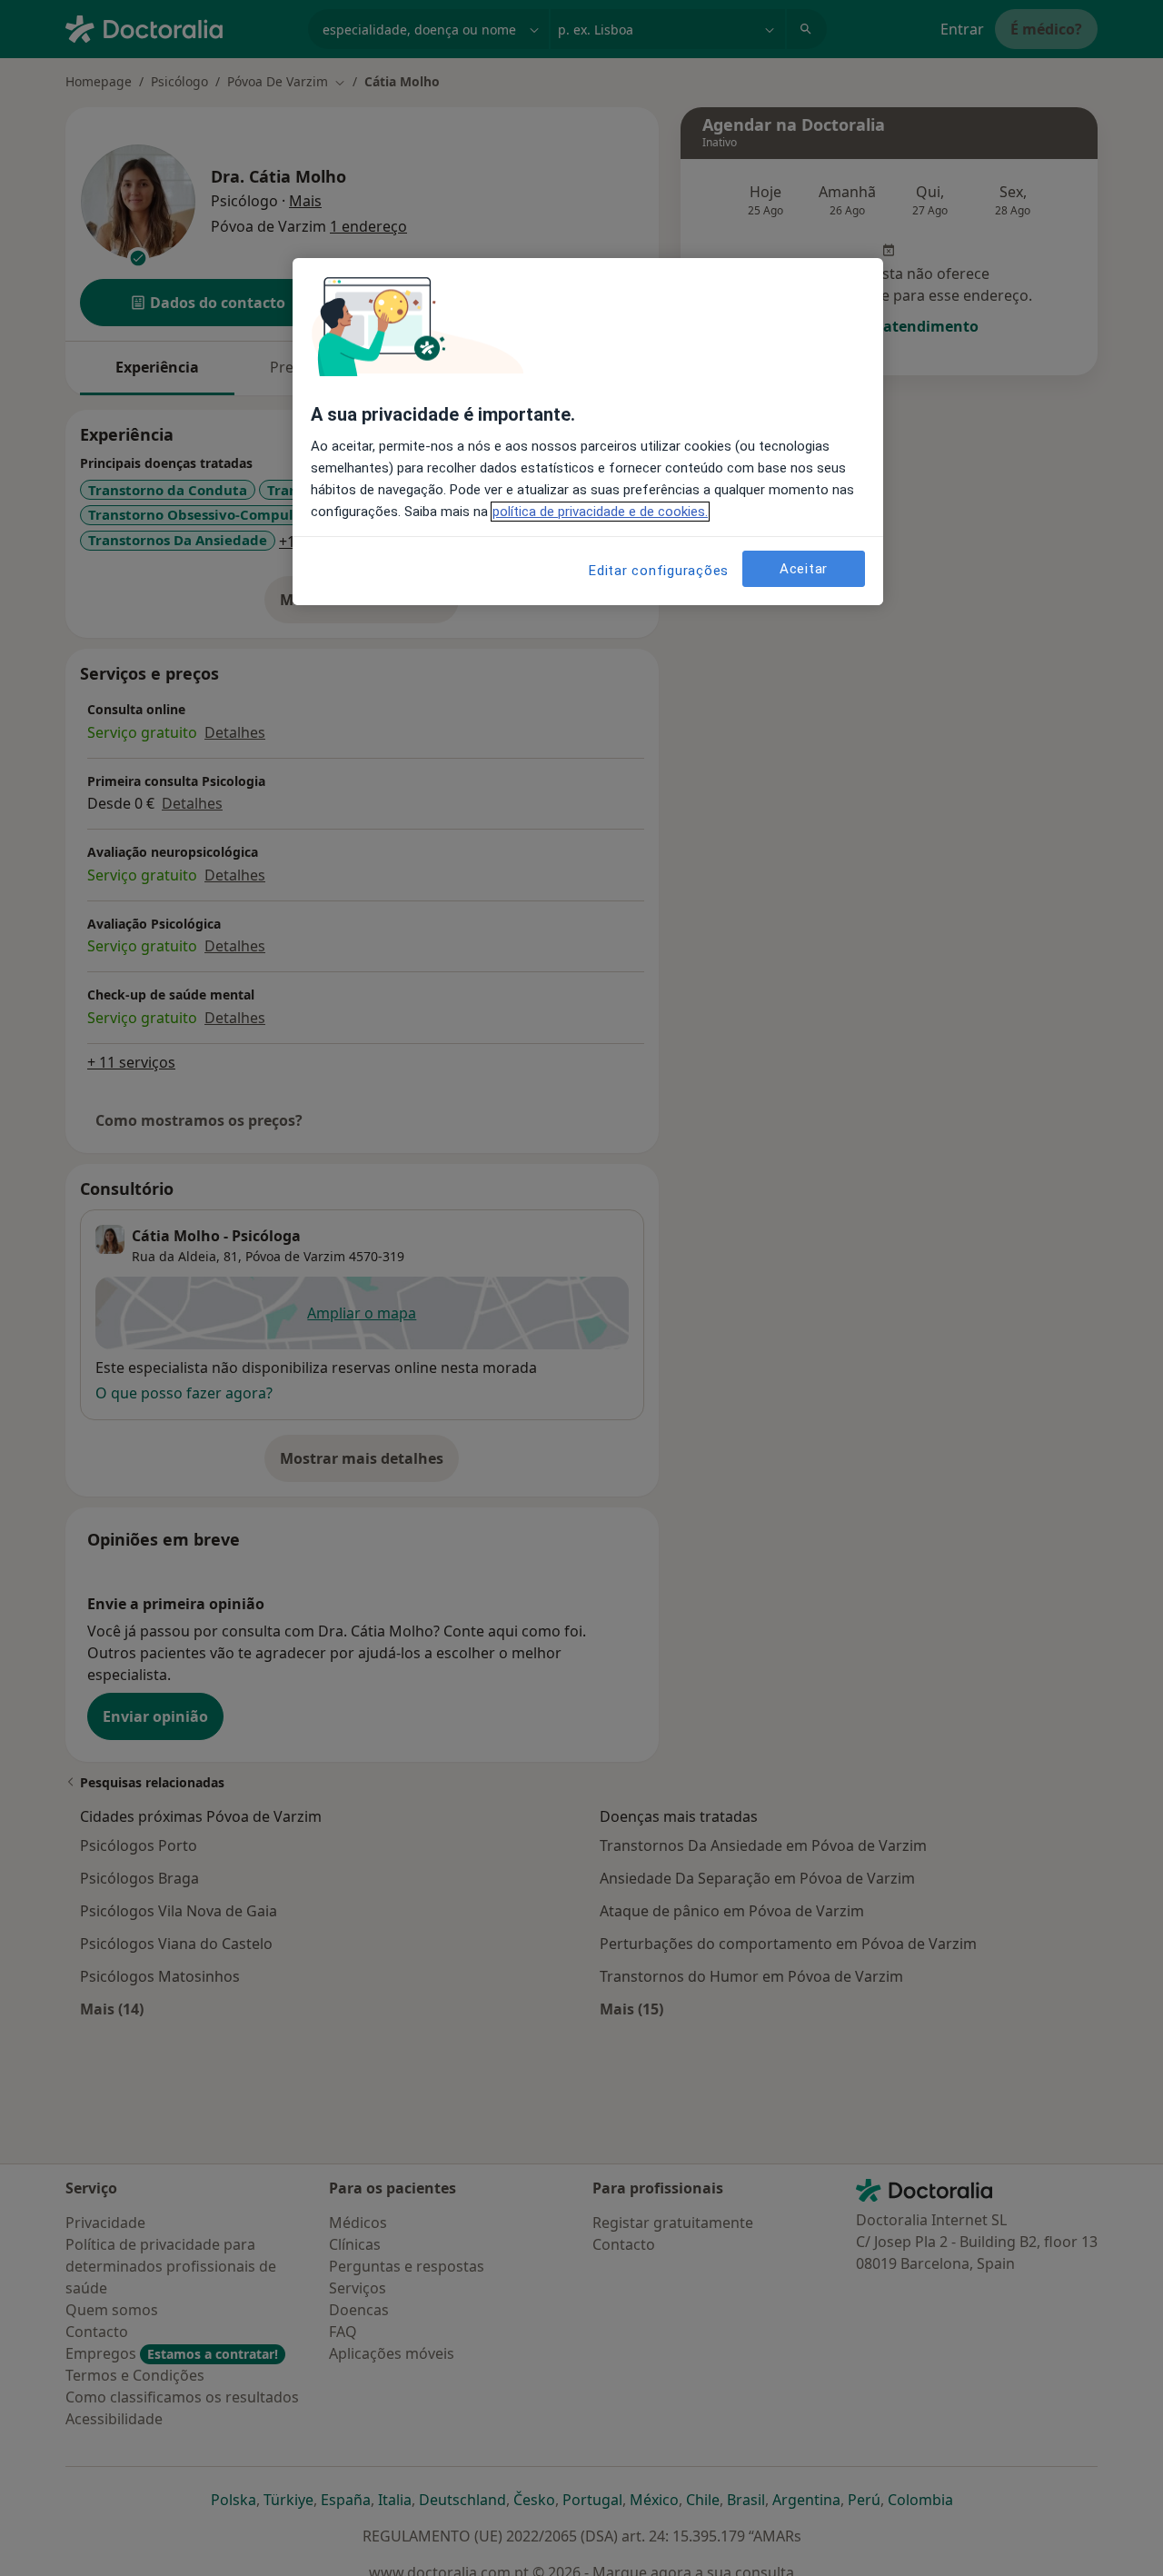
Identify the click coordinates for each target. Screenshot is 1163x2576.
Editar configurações (659, 571)
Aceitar (804, 568)
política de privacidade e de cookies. (600, 512)
